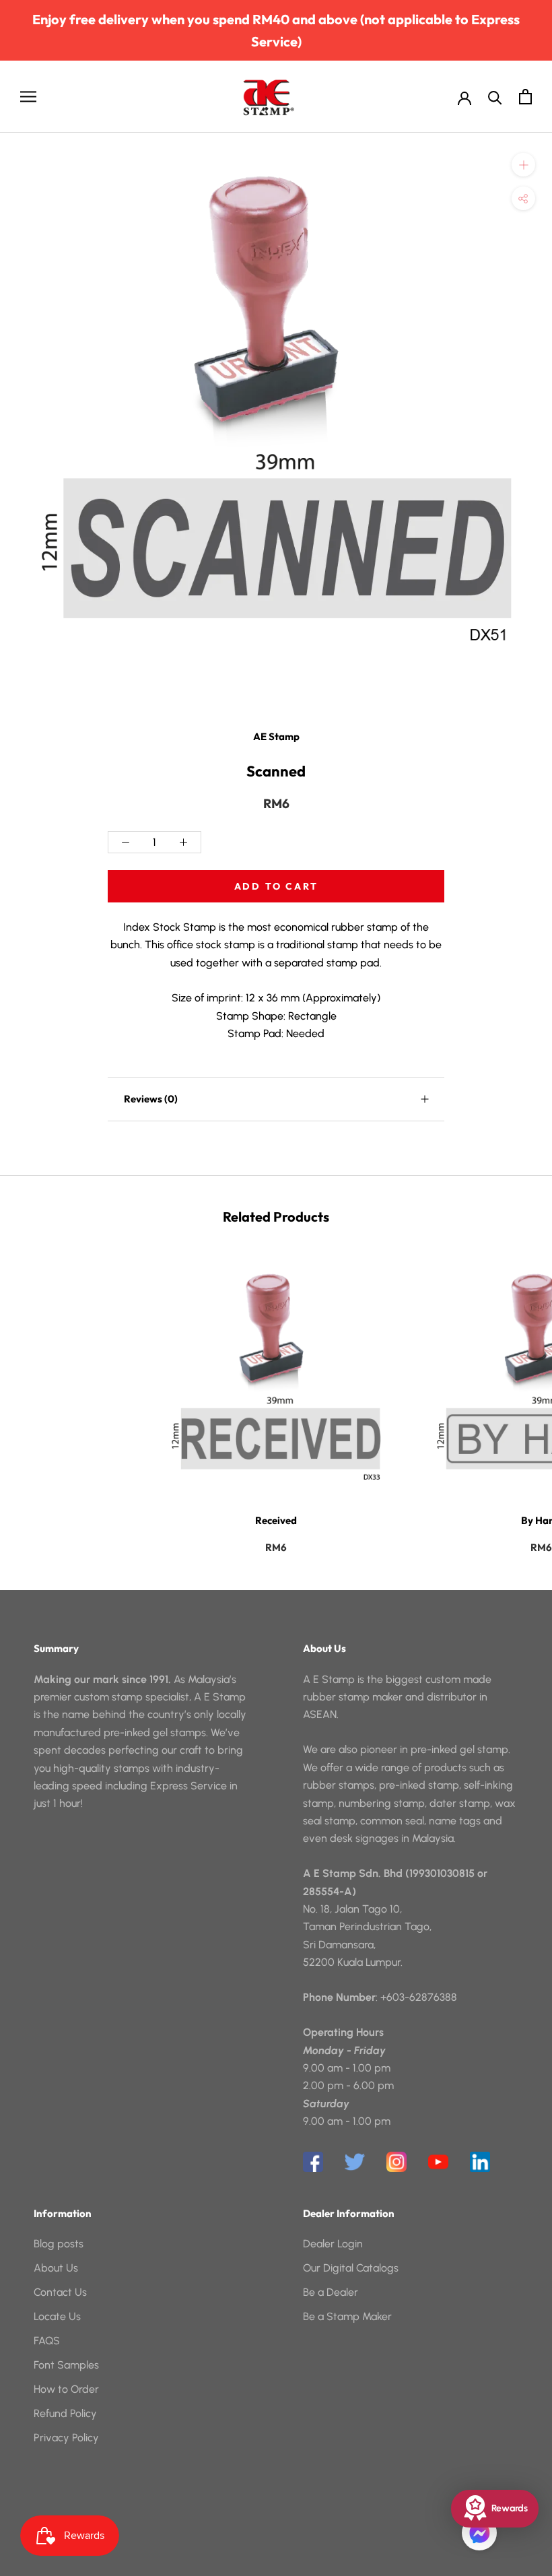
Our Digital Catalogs (351, 2268)
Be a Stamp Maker (347, 2316)
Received (276, 1520)
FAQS (47, 2341)
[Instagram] (396, 2162)
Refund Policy (65, 2413)
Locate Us (57, 2316)
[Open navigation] (28, 97)
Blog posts (59, 2244)
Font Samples (66, 2365)
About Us (56, 2268)
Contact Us (60, 2292)
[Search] (495, 97)
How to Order (66, 2389)
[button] (479, 2533)
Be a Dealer (331, 2292)
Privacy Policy (66, 2438)
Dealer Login (333, 2244)
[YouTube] (438, 2162)
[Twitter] (355, 2162)
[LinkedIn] (480, 2162)
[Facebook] (313, 2162)
